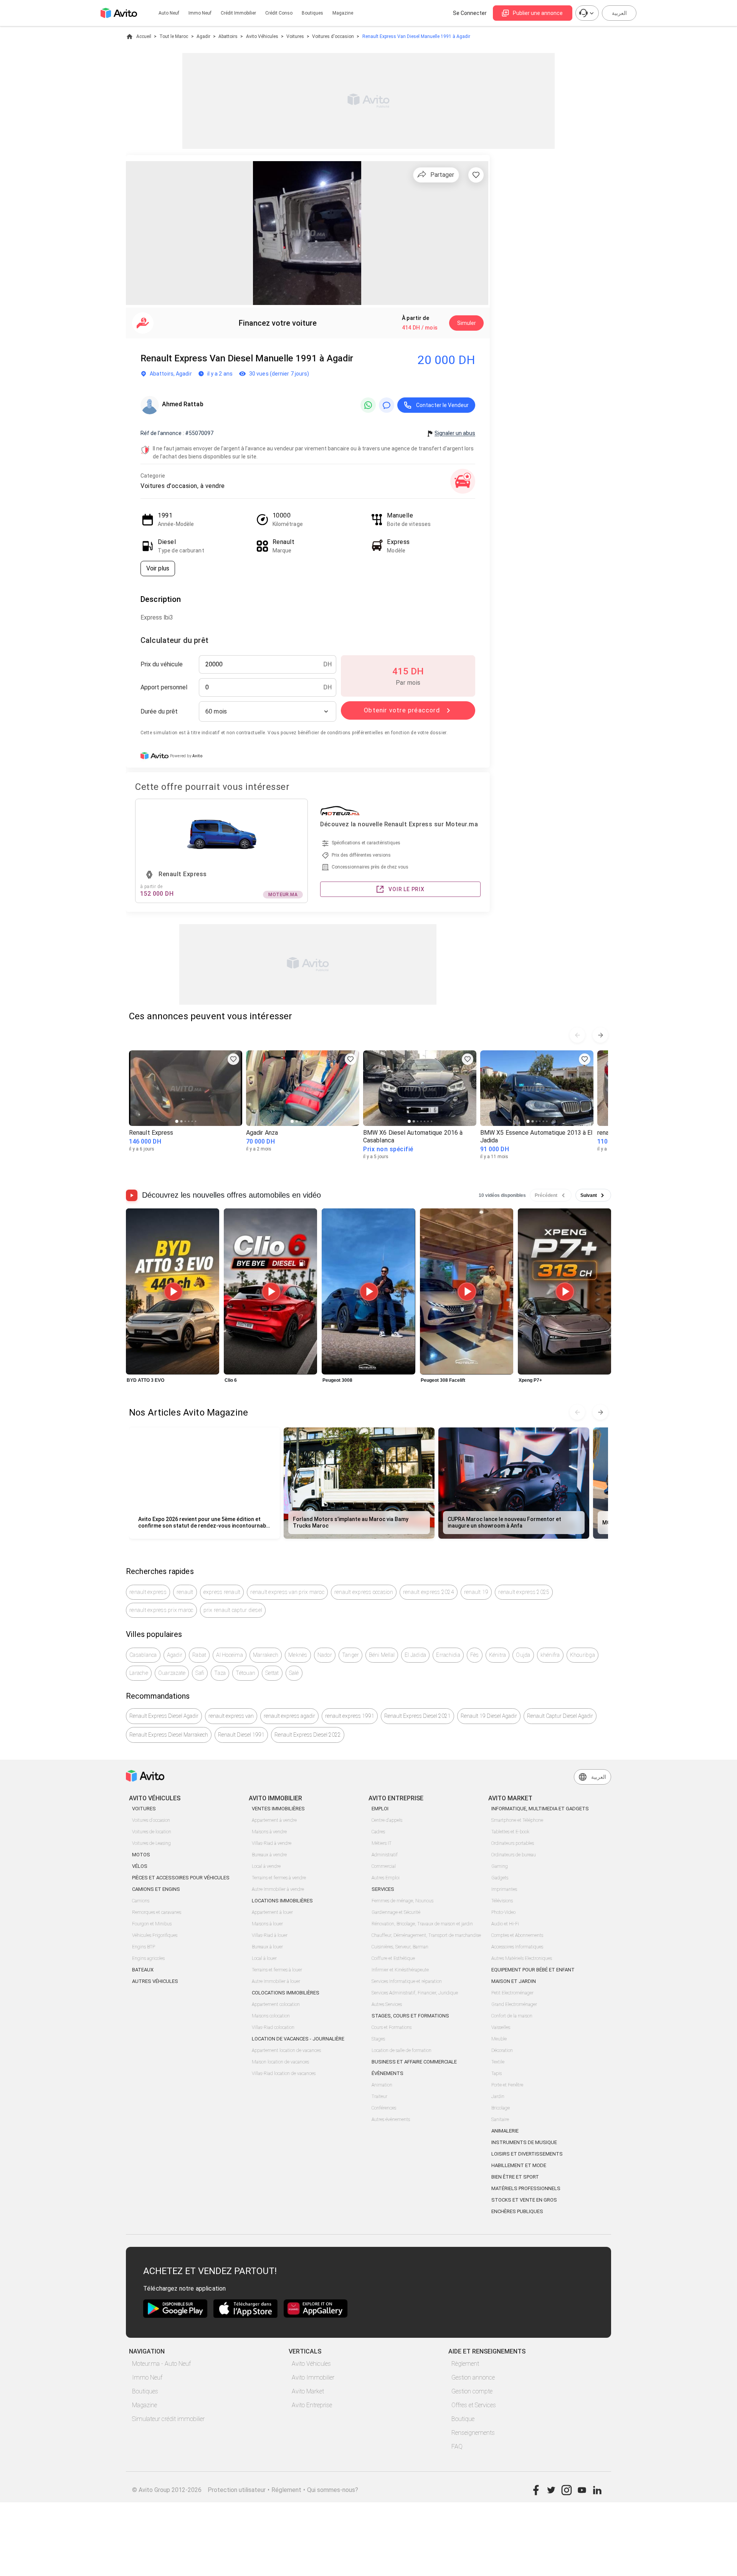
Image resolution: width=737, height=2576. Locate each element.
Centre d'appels (387, 1820)
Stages (378, 2039)
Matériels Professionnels (526, 2188)
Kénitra (498, 1655)
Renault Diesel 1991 (241, 1735)
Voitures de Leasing (151, 1843)
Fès (475, 1655)
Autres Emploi (386, 1878)
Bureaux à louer (267, 1947)
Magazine (343, 13)
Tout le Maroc (174, 36)
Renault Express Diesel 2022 (308, 1735)
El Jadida (415, 1655)
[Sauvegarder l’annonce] (476, 175)
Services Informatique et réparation (407, 1981)
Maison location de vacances (280, 2062)
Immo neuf (200, 13)
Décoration (502, 2050)
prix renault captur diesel (233, 1610)
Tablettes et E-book (510, 1832)
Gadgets (500, 1878)
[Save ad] (233, 1059)
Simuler (467, 323)
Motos (141, 1855)
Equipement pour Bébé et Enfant (533, 1970)
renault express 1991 (350, 1716)
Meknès (298, 1655)
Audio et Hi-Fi (505, 1924)
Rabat (199, 1655)
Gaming (500, 1866)
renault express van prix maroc (287, 1592)
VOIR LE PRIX (407, 889)
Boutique (463, 2419)
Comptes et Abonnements (517, 1935)
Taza (220, 1673)
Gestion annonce (473, 2377)
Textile (498, 2062)
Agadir (203, 36)
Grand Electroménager (514, 2004)
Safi (200, 1673)
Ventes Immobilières (278, 1809)
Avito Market (308, 2391)
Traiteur (379, 2096)
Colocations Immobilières (286, 1993)
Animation (382, 2085)
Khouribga (582, 1655)
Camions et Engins (156, 1889)
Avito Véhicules (262, 36)
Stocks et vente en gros (524, 2200)
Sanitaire (500, 2119)
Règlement (465, 2364)
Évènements (388, 2073)
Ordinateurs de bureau (514, 1855)
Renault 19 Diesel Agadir (489, 1716)
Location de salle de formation (402, 2050)
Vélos (140, 1866)
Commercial (384, 1866)
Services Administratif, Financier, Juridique (415, 1993)
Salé (294, 1673)
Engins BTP (144, 1947)
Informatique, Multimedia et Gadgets (540, 1809)
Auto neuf (169, 13)
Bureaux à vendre (269, 1855)
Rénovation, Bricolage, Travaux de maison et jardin (422, 1924)
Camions (141, 1901)
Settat (272, 1673)
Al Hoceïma (230, 1655)
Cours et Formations (392, 2027)
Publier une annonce (538, 13)
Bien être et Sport (515, 2177)
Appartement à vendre (274, 1820)
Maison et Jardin (514, 1981)
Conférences (384, 2108)
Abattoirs (228, 36)
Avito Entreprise (312, 2405)
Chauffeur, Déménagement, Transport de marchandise (426, 1935)
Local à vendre (266, 1866)
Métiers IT (382, 1843)
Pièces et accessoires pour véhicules (181, 1878)
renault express (148, 1592)
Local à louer (264, 1958)
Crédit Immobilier (238, 13)
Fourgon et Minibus (152, 1924)
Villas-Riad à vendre (272, 1843)
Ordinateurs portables (513, 1843)
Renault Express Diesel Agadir (164, 1716)
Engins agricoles (148, 1958)
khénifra (550, 1655)
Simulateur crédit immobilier (168, 2419)
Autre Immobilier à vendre (278, 1889)
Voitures (295, 36)
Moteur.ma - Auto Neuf (161, 2364)
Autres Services (387, 2004)
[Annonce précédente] (577, 1035)
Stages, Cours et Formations (410, 2016)
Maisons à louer (267, 1924)
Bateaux (143, 1970)
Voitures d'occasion (333, 36)
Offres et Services (474, 2405)
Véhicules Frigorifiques (155, 1935)
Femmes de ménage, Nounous (402, 1901)
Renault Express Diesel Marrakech (169, 1735)
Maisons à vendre (269, 1832)
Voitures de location (152, 1832)
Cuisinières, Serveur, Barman (400, 1947)
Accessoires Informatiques (517, 1947)
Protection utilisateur (237, 2490)
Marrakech (266, 1655)
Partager (442, 175)
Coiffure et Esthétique (393, 1958)
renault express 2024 (429, 1592)
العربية (619, 13)
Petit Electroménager (512, 1993)
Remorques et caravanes (157, 1912)
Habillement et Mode (519, 2165)
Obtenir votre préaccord (402, 710)
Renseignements (473, 2433)
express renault (222, 1592)
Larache (139, 1673)
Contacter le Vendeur (442, 405)
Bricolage (501, 2108)
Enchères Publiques (517, 2211)
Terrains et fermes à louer (277, 1970)
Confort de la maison (512, 2016)
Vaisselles (501, 2027)
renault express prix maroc (161, 1610)
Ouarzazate (172, 1673)
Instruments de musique (524, 2142)
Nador (325, 1655)
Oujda (523, 1655)
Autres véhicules (155, 1981)
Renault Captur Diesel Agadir (560, 1716)
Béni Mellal (382, 1655)
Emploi (380, 1809)
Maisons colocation (271, 2016)
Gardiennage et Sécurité (396, 1912)
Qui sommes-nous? (333, 2490)
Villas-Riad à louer (270, 1935)
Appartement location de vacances (286, 2050)
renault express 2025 (524, 1592)
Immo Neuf (147, 2377)
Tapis (497, 2073)
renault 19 (476, 1592)
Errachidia (448, 1655)
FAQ (457, 2447)
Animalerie (505, 2131)
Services (383, 1889)
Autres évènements (391, 2119)
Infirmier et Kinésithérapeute (400, 1970)
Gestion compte (472, 2391)
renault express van (231, 1716)
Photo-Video (503, 1912)
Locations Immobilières (282, 1901)
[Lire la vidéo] (173, 1292)
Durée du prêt (159, 711)
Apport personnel (164, 687)
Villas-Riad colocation (273, 2027)
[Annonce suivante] (600, 1035)
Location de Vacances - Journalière (298, 2039)
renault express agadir (289, 1716)
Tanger (351, 1655)
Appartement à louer (272, 1912)
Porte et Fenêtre (507, 2085)
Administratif (385, 1855)
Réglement (286, 2490)
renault (185, 1592)
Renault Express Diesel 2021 (417, 1716)
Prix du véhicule (162, 664)
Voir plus (158, 568)
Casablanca (143, 1655)
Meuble (499, 2039)
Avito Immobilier (313, 2377)
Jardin (498, 2096)
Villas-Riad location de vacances (284, 2073)
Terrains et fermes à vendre (279, 1878)
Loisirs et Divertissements (527, 2154)
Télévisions (502, 1901)
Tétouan (245, 1673)
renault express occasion (364, 1592)
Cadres (378, 1832)
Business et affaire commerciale (414, 2062)
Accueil (144, 36)
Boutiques (312, 13)
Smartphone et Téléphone (517, 1820)
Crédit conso (279, 13)
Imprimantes (504, 1889)
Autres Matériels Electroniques (522, 1958)
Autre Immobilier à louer (276, 1981)
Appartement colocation (276, 2004)
